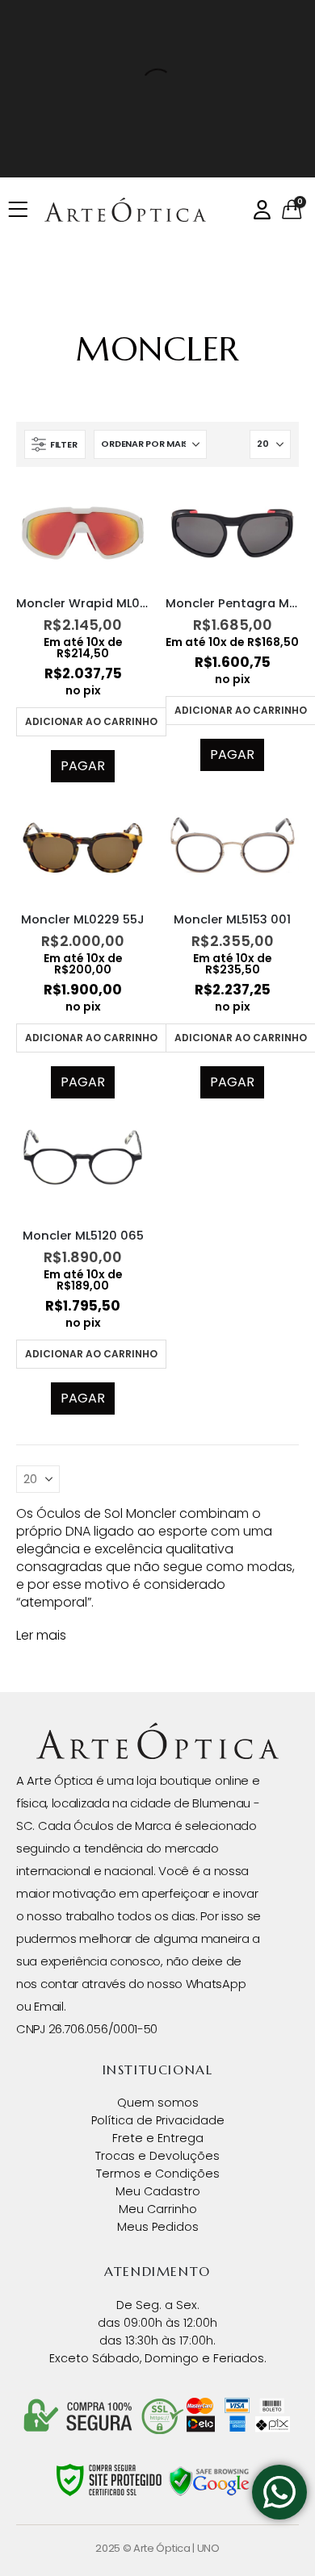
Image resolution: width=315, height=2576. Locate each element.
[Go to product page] (83, 533)
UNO (208, 2548)
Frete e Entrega (158, 2138)
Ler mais (41, 1635)
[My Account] (262, 210)
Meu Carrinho (158, 2209)
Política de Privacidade (158, 2120)
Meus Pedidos (158, 2227)
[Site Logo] (125, 210)
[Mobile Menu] (23, 210)
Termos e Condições (158, 2174)
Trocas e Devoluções (157, 2156)
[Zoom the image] (157, 1731)
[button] (55, 444)
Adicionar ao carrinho (91, 721)
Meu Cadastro (158, 2191)
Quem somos (158, 2103)
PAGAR (83, 766)
